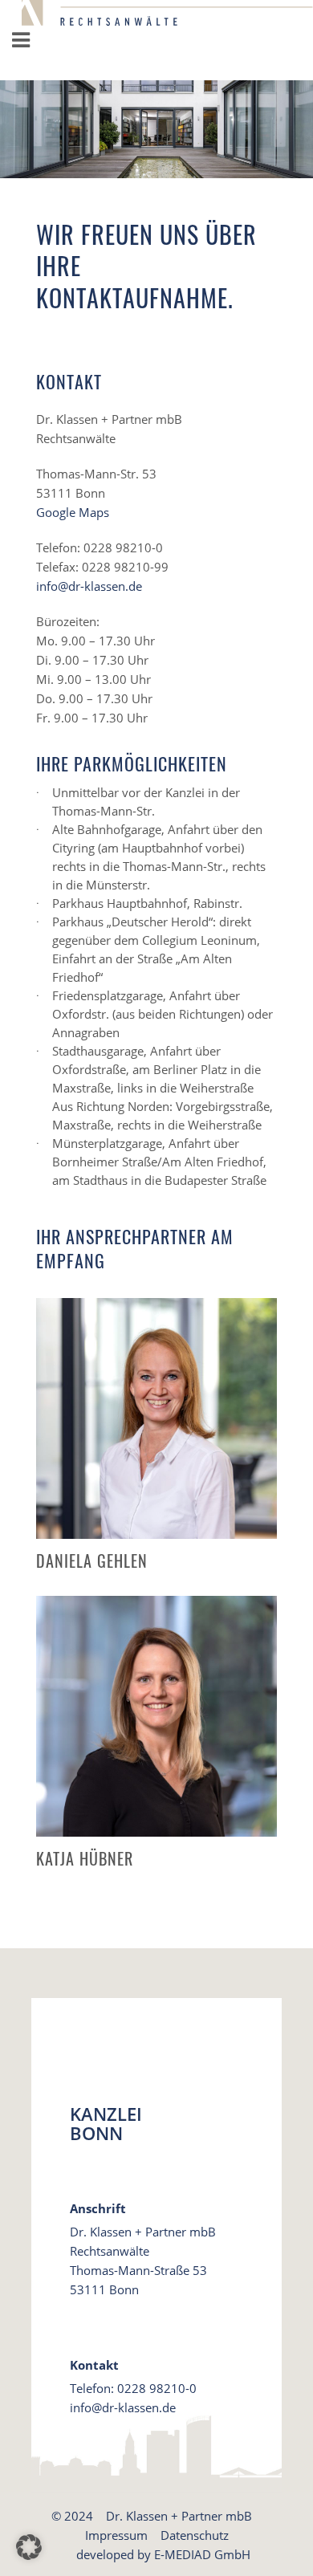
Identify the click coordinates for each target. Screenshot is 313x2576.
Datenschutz (195, 2535)
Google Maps (73, 512)
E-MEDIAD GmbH (202, 2554)
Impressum (116, 2535)
